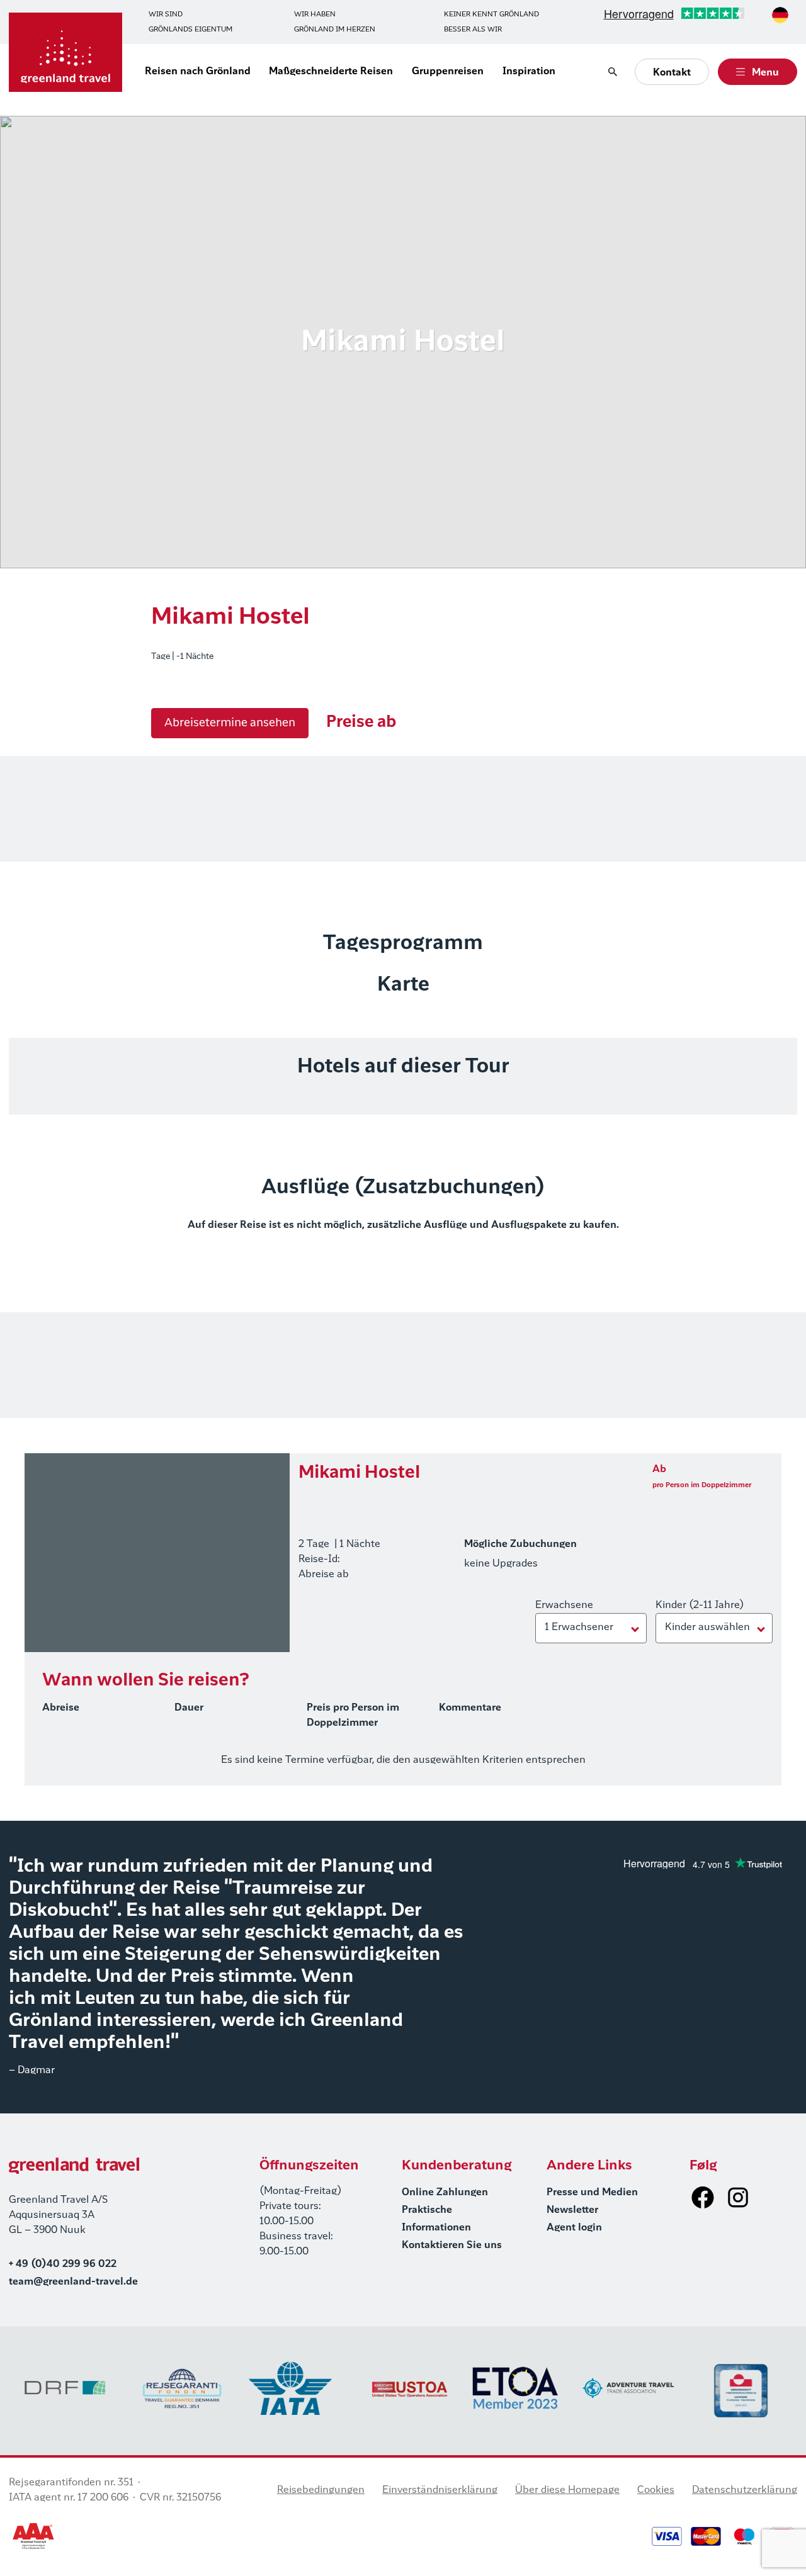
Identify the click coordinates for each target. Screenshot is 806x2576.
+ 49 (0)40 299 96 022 (63, 2264)
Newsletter (572, 2210)
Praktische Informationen (436, 2219)
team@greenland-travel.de (73, 2282)
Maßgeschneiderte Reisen (331, 72)
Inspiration (529, 72)
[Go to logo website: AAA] (34, 2536)
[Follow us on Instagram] (738, 2197)
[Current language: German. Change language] (780, 15)
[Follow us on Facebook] (703, 2197)
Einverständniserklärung (440, 2490)
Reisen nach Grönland (198, 72)
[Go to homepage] (65, 52)
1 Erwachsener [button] (579, 1628)
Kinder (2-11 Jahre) (700, 1606)
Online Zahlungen (445, 2193)
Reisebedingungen (321, 2490)
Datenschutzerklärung (745, 2490)
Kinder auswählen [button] (707, 1628)
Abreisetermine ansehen (230, 723)
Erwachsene (564, 1606)
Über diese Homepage (567, 2490)
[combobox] (780, 15)
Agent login (574, 2228)
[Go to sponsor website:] (65, 2388)
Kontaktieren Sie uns (452, 2246)
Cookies (656, 2490)
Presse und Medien (592, 2193)
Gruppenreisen (448, 72)
